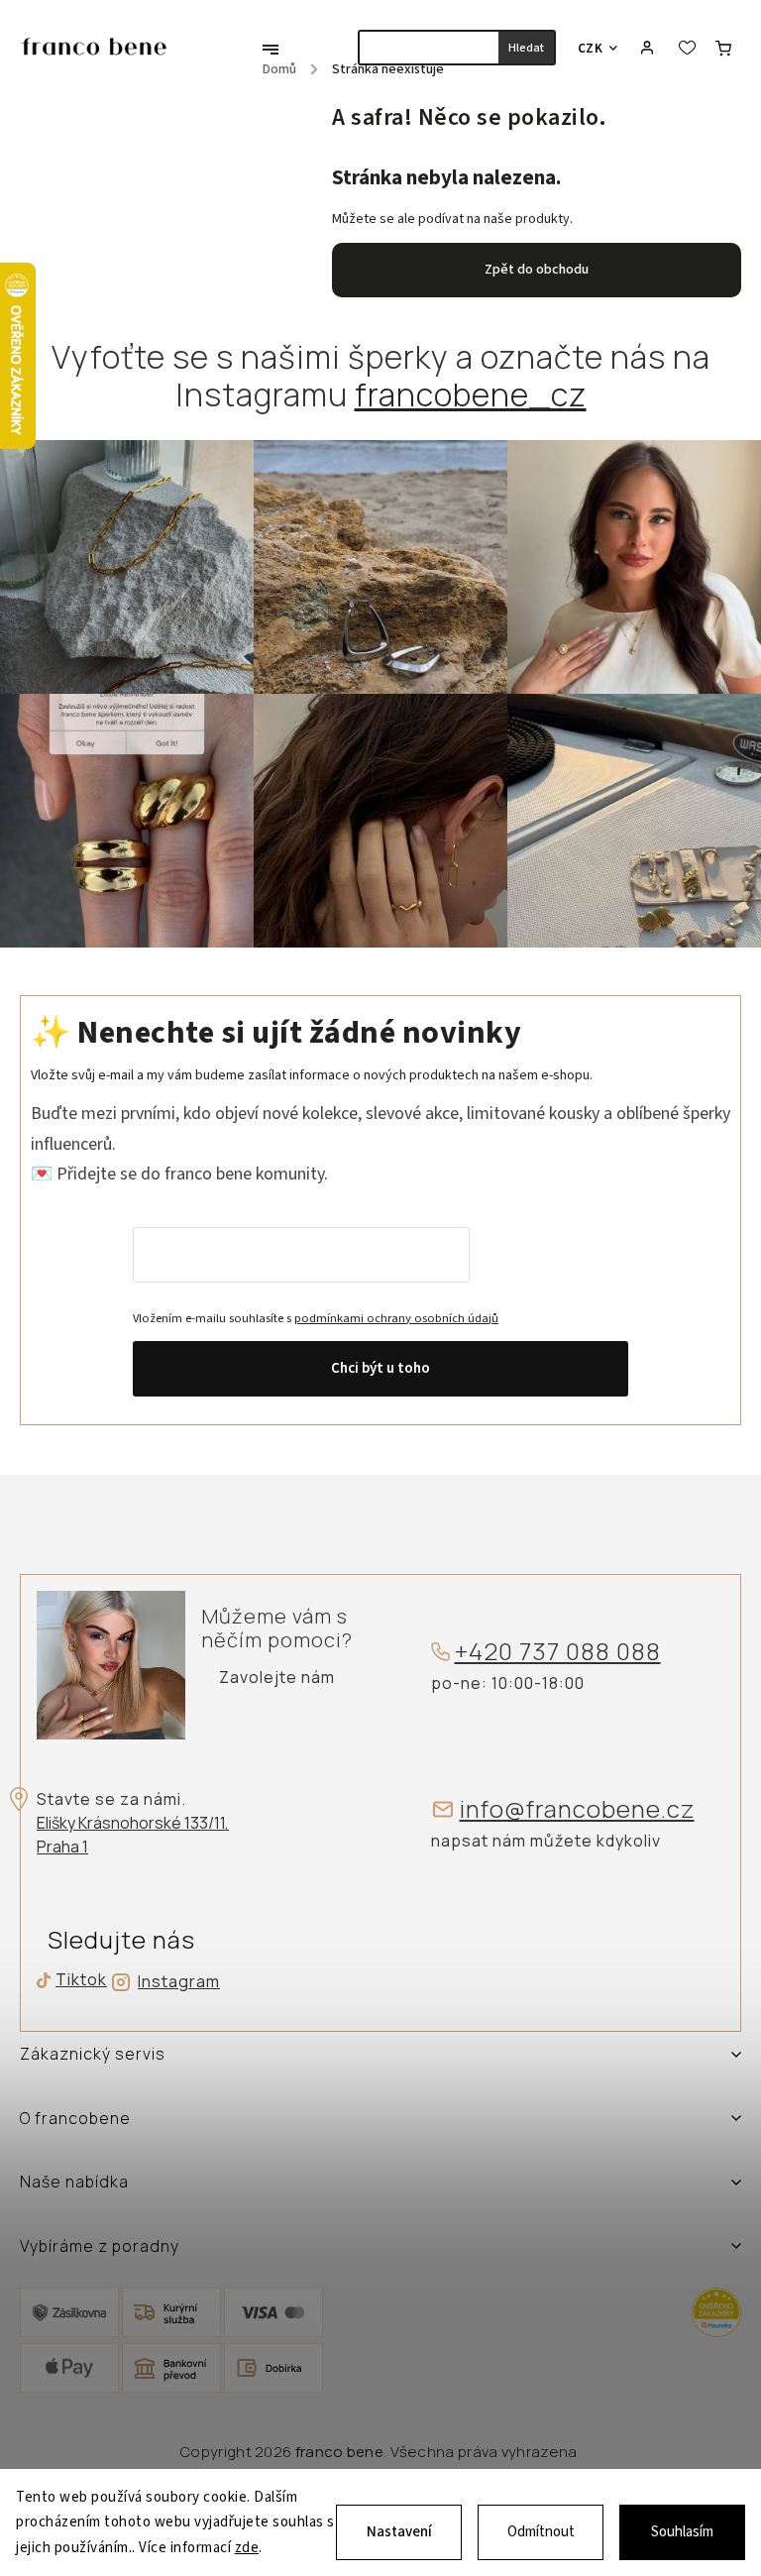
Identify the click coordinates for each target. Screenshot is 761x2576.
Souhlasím (682, 2532)
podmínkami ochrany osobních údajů (396, 1318)
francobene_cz (471, 394)
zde (247, 2548)
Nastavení (399, 2532)
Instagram (179, 1981)
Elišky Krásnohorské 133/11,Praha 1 (133, 1835)
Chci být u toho (380, 1368)
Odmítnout (541, 2532)
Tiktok (74, 1980)
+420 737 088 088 (558, 1652)
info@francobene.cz (577, 1809)
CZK (591, 48)
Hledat (526, 48)
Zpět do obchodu (537, 270)
